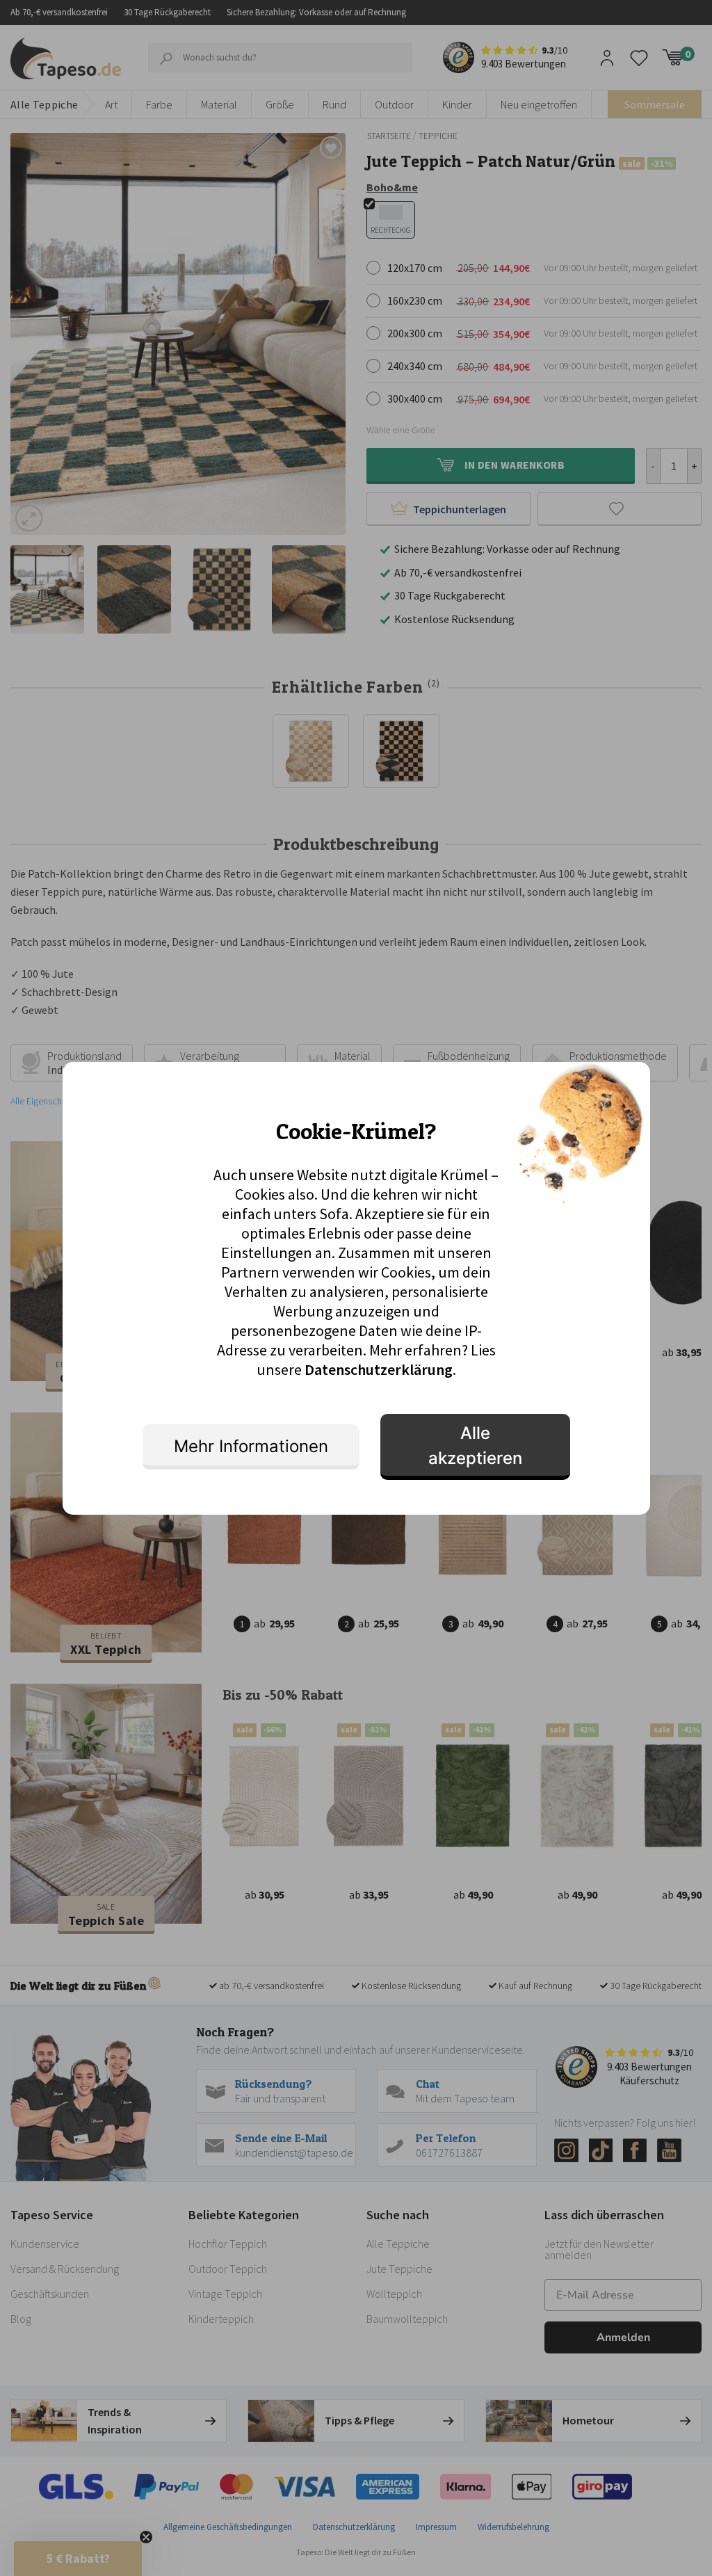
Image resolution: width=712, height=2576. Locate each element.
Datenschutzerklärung (379, 1369)
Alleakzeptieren (475, 1446)
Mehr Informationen (251, 1446)
